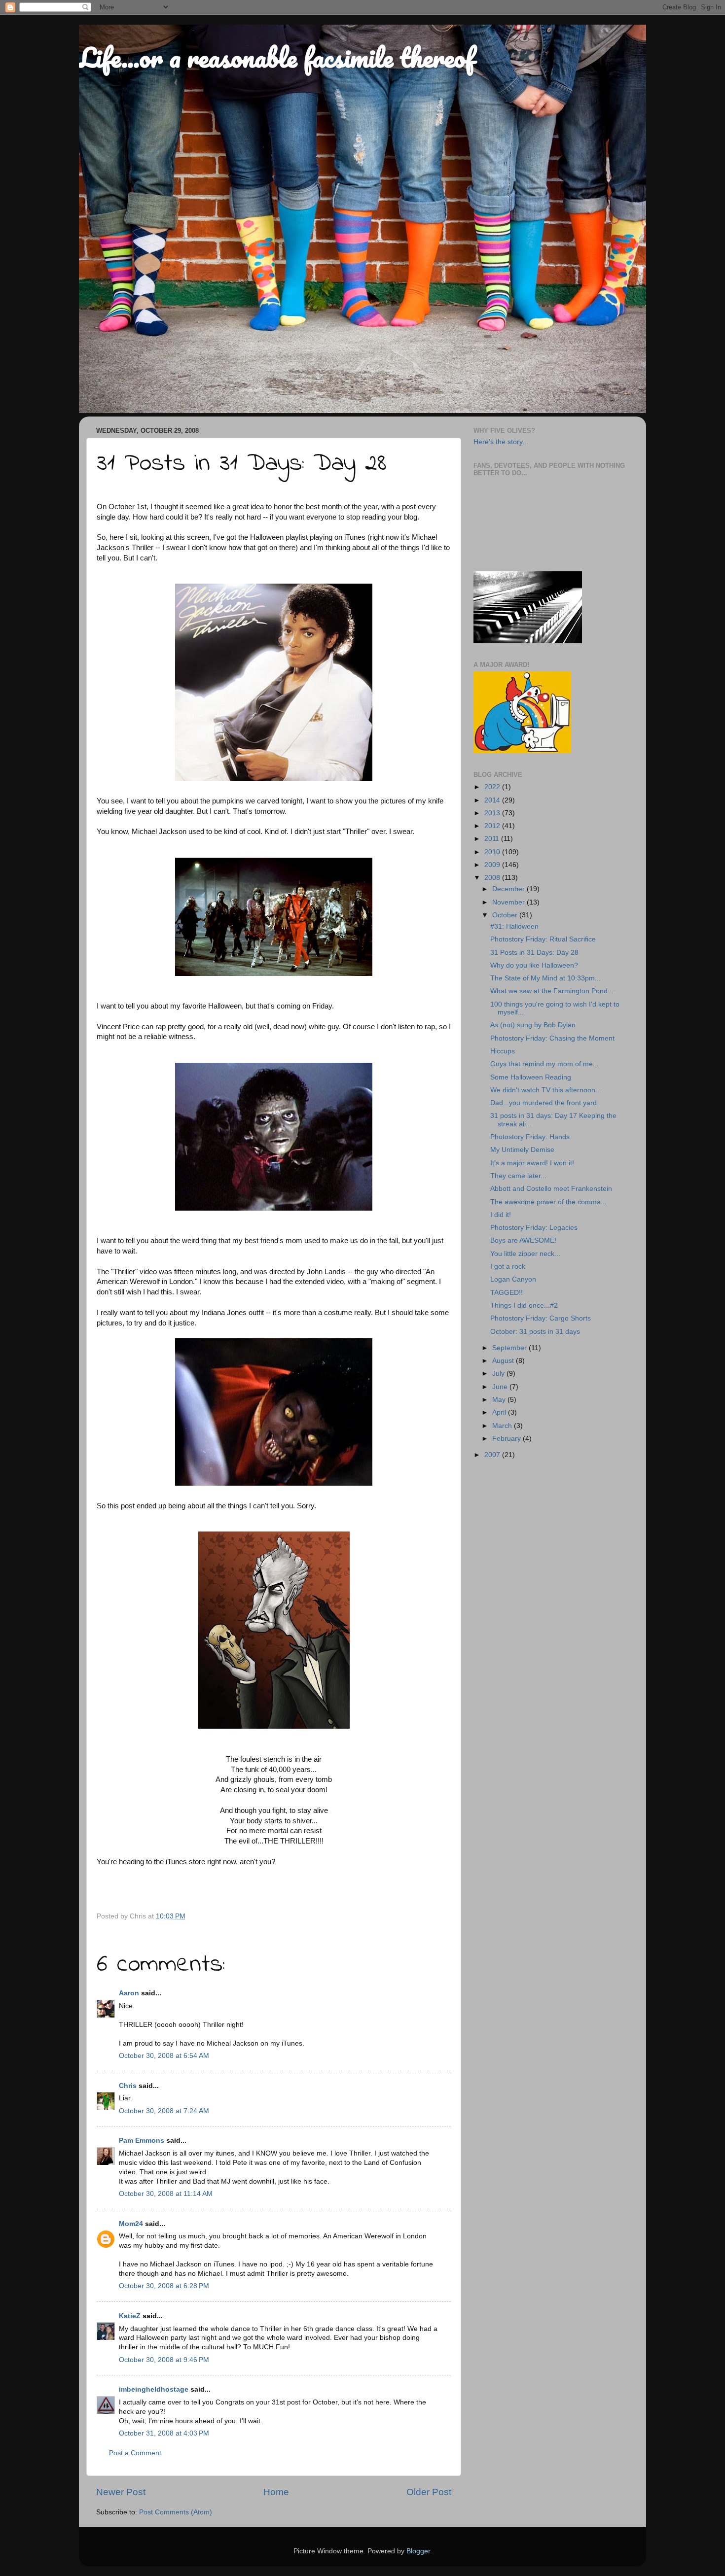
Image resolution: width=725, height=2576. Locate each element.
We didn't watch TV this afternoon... (546, 1090)
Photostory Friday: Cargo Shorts (541, 1318)
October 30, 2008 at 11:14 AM (166, 2194)
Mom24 (131, 2224)
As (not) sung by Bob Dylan (533, 1025)
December (509, 889)
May (500, 1400)
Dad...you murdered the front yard (544, 1103)
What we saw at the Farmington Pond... (552, 991)
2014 (493, 800)
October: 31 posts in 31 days (535, 1332)
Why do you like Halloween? (534, 965)
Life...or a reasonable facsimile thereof (277, 57)
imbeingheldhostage (154, 2389)
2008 (493, 878)
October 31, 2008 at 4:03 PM (164, 2433)
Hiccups (503, 1051)
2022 (493, 787)
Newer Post (121, 2492)
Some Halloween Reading (531, 1077)
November (509, 902)
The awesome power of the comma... (548, 1202)
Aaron (129, 1993)
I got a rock (508, 1267)
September (510, 1348)
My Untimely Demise (522, 1150)
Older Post (429, 2492)
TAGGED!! (507, 1293)
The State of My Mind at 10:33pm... (545, 978)
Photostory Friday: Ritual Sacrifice (543, 939)
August (504, 1361)
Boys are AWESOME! (523, 1240)
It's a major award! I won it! (532, 1163)
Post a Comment (135, 2453)
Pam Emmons (142, 2141)
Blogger (418, 2551)
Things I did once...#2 (524, 1305)
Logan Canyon (513, 1279)
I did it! (501, 1215)
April (500, 1412)
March (503, 1426)
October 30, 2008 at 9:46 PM (164, 2360)
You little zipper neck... (525, 1254)
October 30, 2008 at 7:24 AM (164, 2111)
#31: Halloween (514, 926)
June (501, 1387)
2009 (493, 865)
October (506, 915)
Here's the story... (501, 442)
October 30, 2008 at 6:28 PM (164, 2286)
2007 (493, 1455)
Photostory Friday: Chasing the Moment (552, 1038)
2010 (493, 852)
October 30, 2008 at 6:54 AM (164, 2056)
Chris (128, 2086)
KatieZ (130, 2316)
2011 (493, 839)
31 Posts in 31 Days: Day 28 (534, 953)
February (507, 1439)
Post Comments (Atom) (176, 2512)
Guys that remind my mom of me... (544, 1064)
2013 (493, 813)
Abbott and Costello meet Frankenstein (551, 1189)
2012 (493, 826)
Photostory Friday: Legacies (534, 1228)
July (499, 1374)
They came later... (518, 1176)
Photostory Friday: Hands (530, 1137)
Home (276, 2492)
